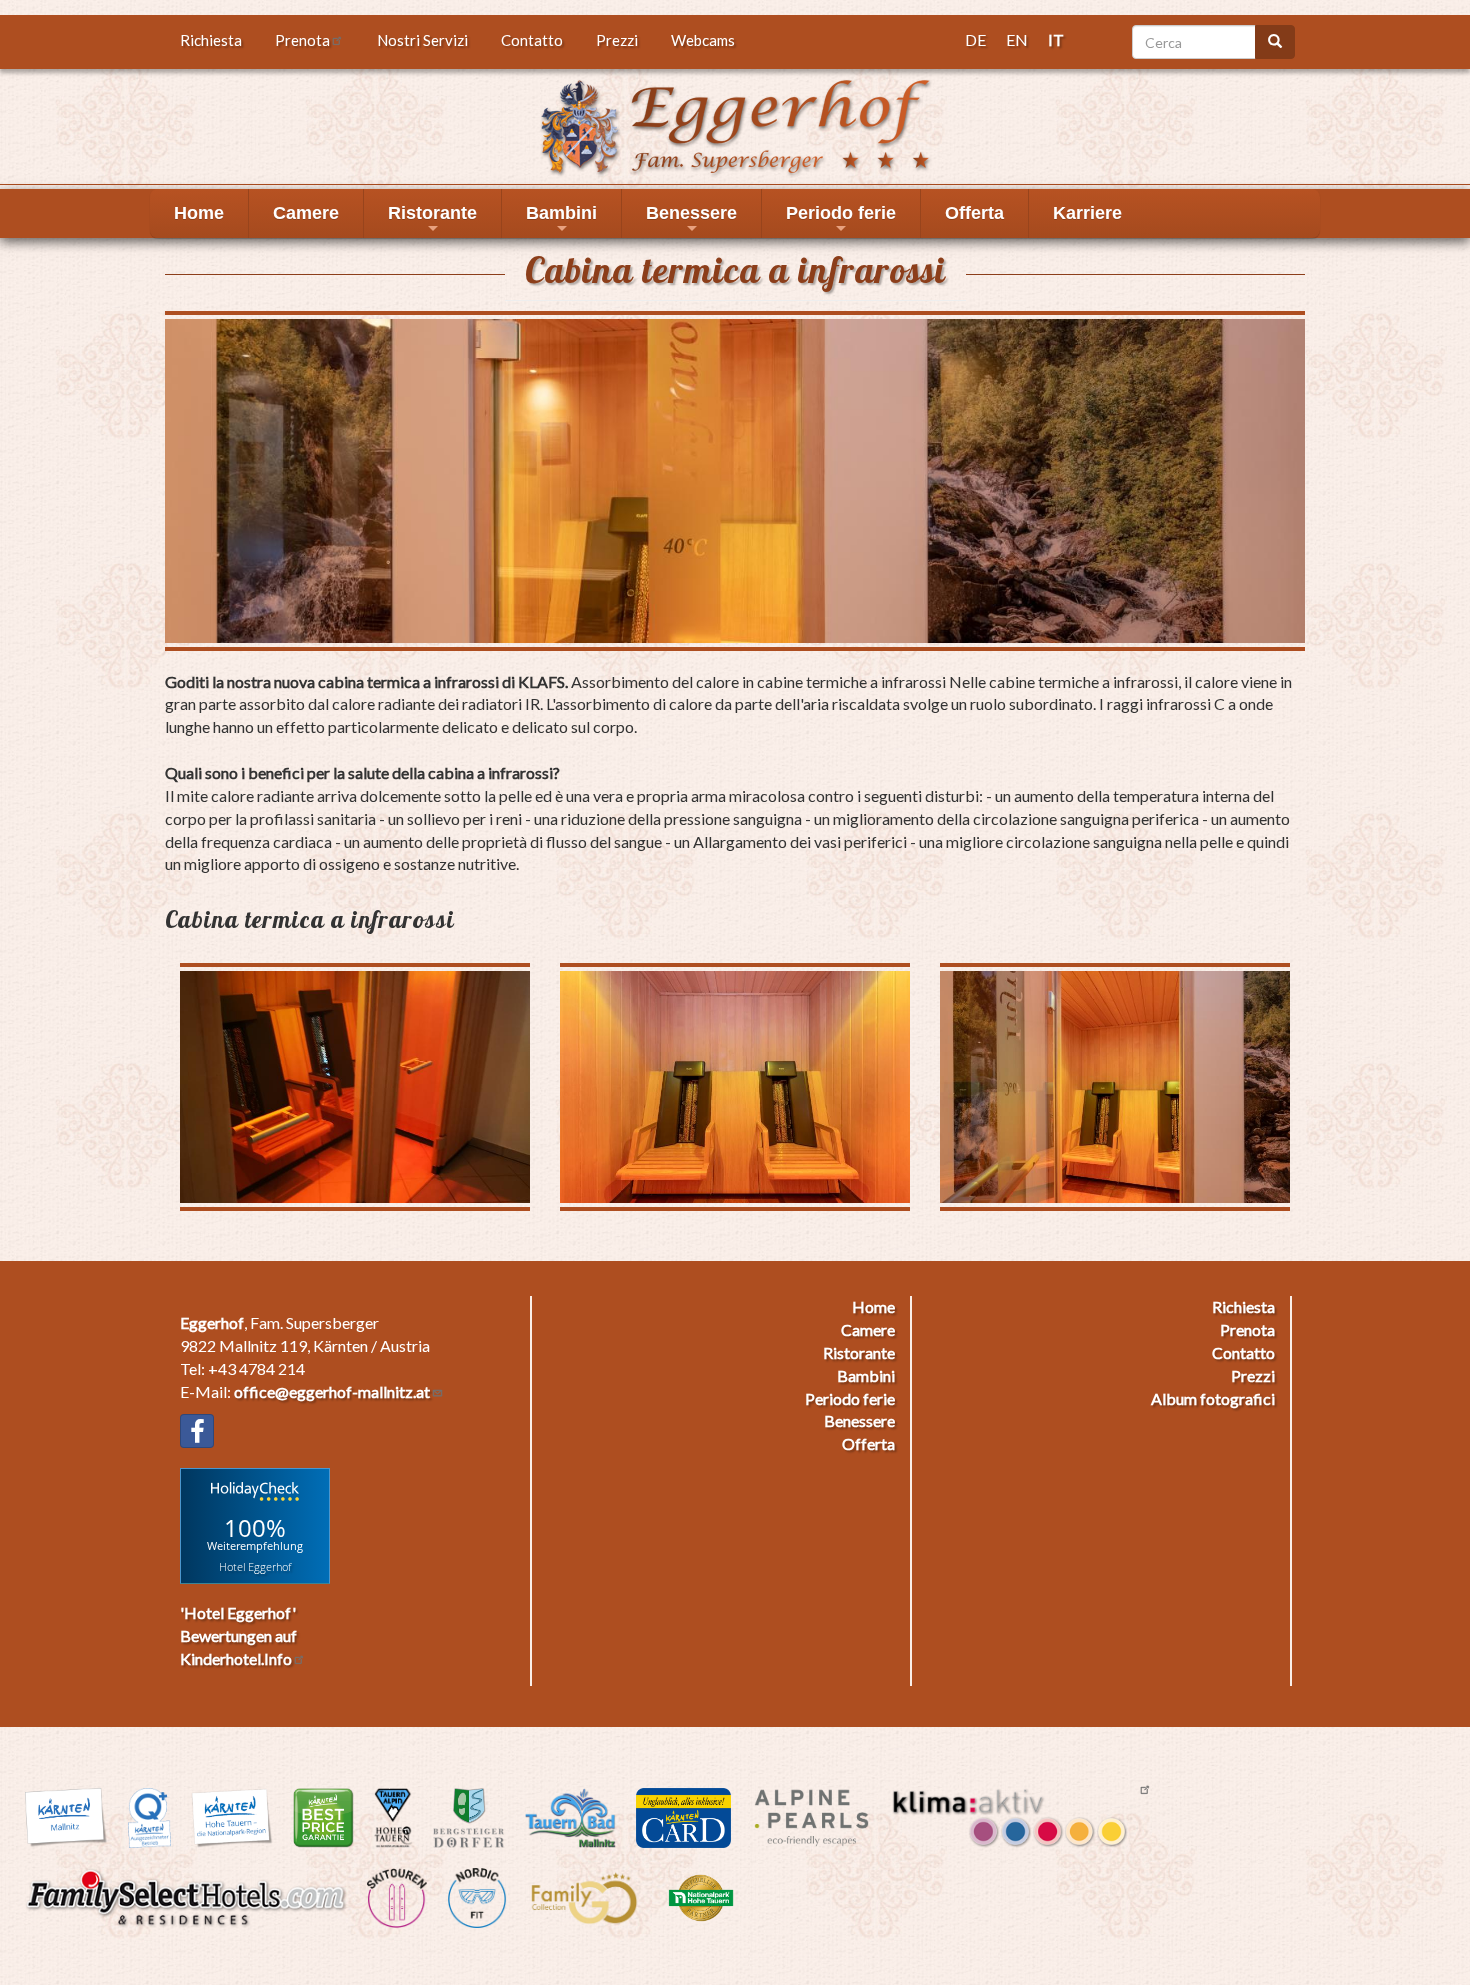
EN (1017, 39)
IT (1056, 39)
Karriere (1087, 213)
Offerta (974, 213)
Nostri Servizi (422, 40)
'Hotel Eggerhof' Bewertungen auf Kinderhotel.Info (238, 1635)
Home (199, 213)
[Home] (735, 124)
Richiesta (211, 40)
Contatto (532, 40)
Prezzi (617, 40)
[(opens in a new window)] (197, 1431)
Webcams (703, 40)
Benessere (691, 220)
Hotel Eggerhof (255, 1565)
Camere (306, 213)
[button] (735, 480)
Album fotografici (1213, 1398)
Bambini (561, 220)
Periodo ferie (841, 220)
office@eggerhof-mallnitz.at (332, 1391)
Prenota (302, 40)
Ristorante (432, 220)
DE (975, 39)
